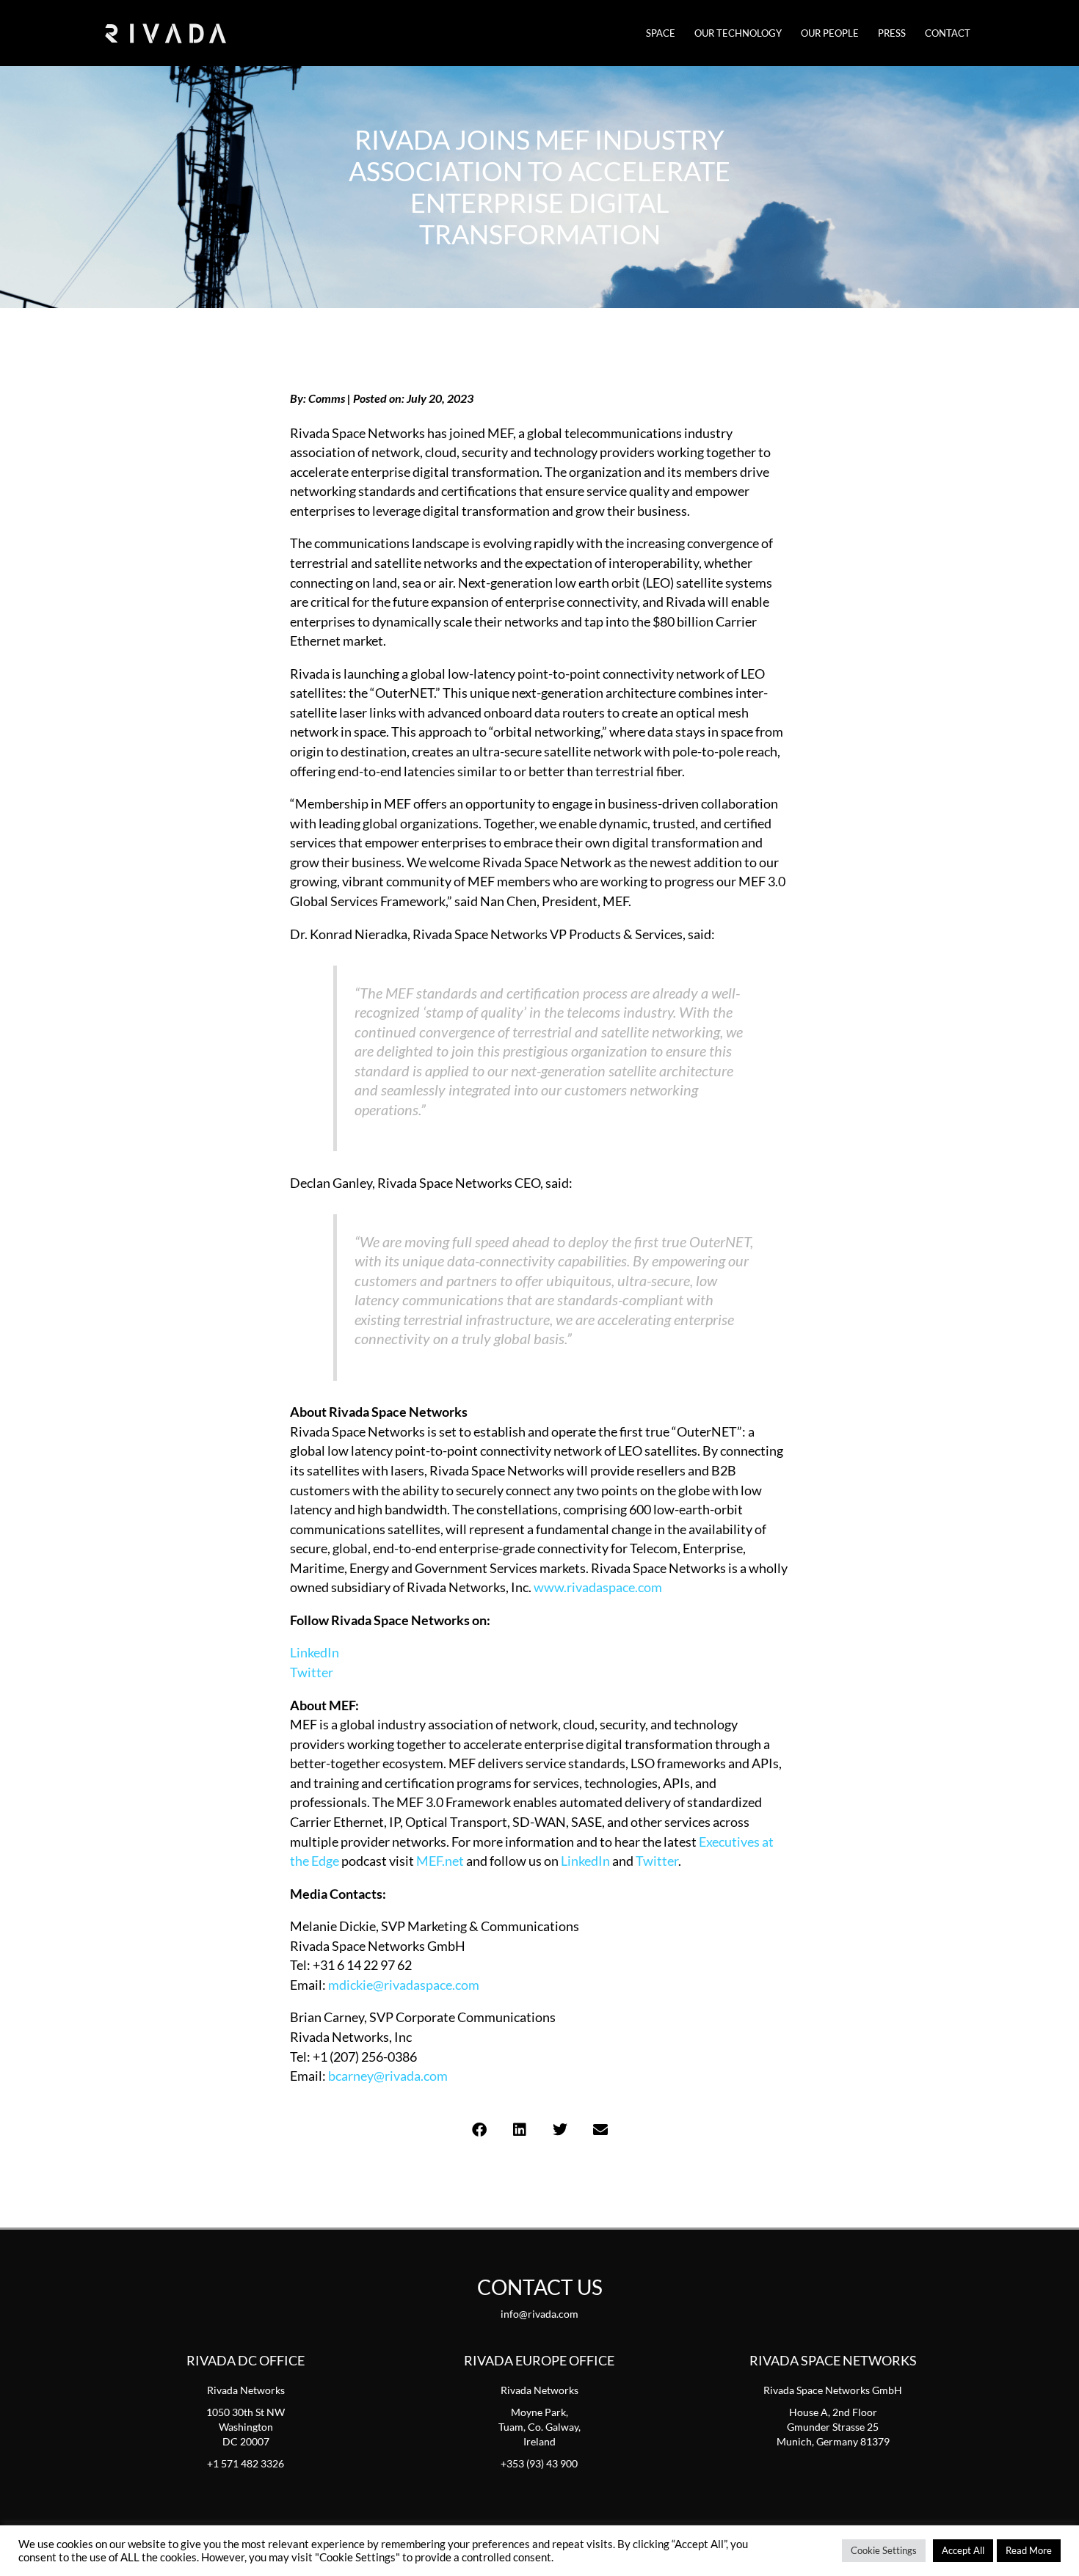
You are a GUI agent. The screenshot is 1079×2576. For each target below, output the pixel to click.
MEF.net (440, 1861)
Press (892, 33)
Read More (1029, 2550)
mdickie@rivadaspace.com (404, 1985)
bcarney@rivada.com (388, 2076)
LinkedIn (315, 1652)
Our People (830, 33)
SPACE (661, 33)
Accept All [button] (963, 2550)
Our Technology (738, 33)
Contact (948, 33)
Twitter (312, 1672)
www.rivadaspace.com (598, 1587)
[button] (479, 2130)
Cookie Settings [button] (884, 2550)
